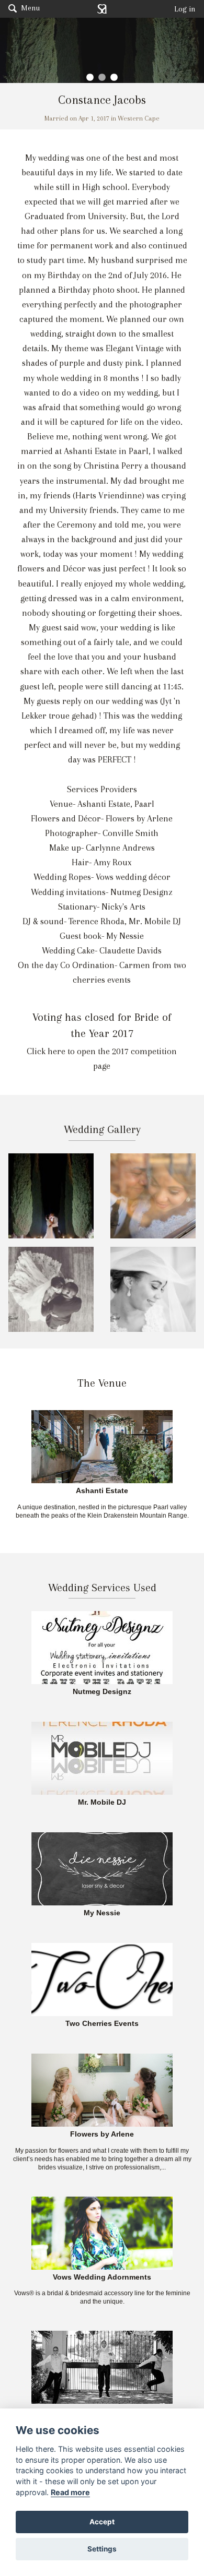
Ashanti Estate (102, 1491)
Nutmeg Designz (102, 1692)
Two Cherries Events (102, 2024)
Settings (102, 2549)
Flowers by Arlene (102, 2134)
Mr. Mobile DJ (102, 1803)
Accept (102, 2522)
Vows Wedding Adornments (102, 2277)
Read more (70, 2492)
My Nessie (102, 1913)
